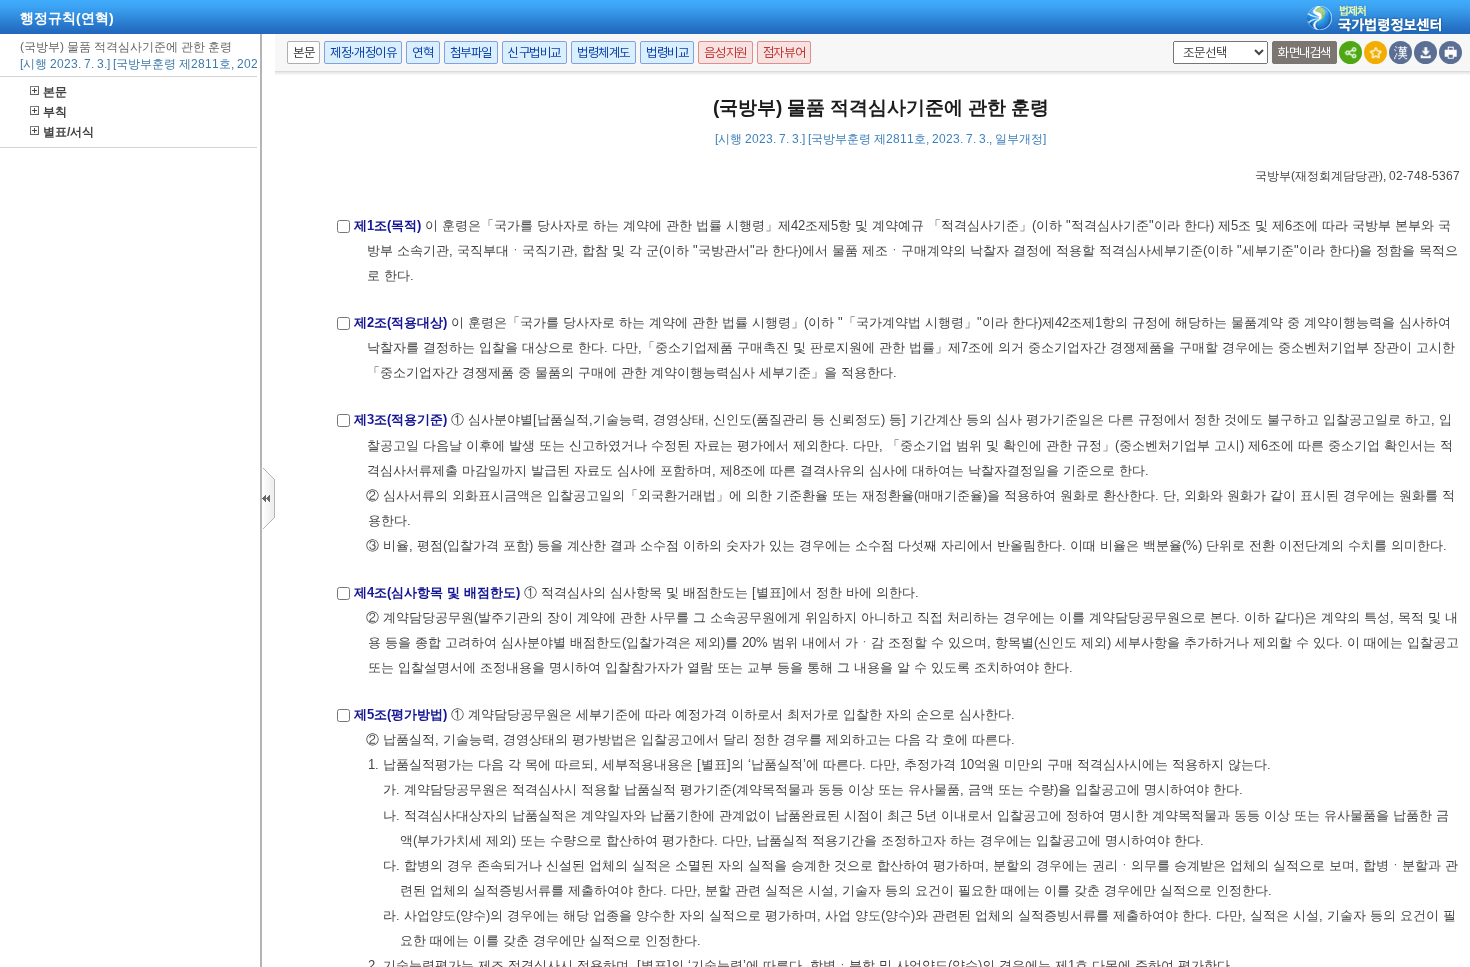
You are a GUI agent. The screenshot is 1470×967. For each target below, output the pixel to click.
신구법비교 (534, 52)
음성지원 (725, 52)
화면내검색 (1304, 52)
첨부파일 (471, 52)
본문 (55, 92)
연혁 (422, 52)
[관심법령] (1375, 52)
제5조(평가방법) (400, 714)
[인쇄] (1450, 52)
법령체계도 (603, 52)
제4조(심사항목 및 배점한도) (437, 592)
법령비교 (667, 52)
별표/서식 (68, 132)
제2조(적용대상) (400, 322)
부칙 (55, 112)
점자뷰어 (784, 52)
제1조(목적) (387, 225)
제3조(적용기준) (400, 419)
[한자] (1400, 52)
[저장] (1425, 52)
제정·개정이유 (363, 52)
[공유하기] (1350, 52)
